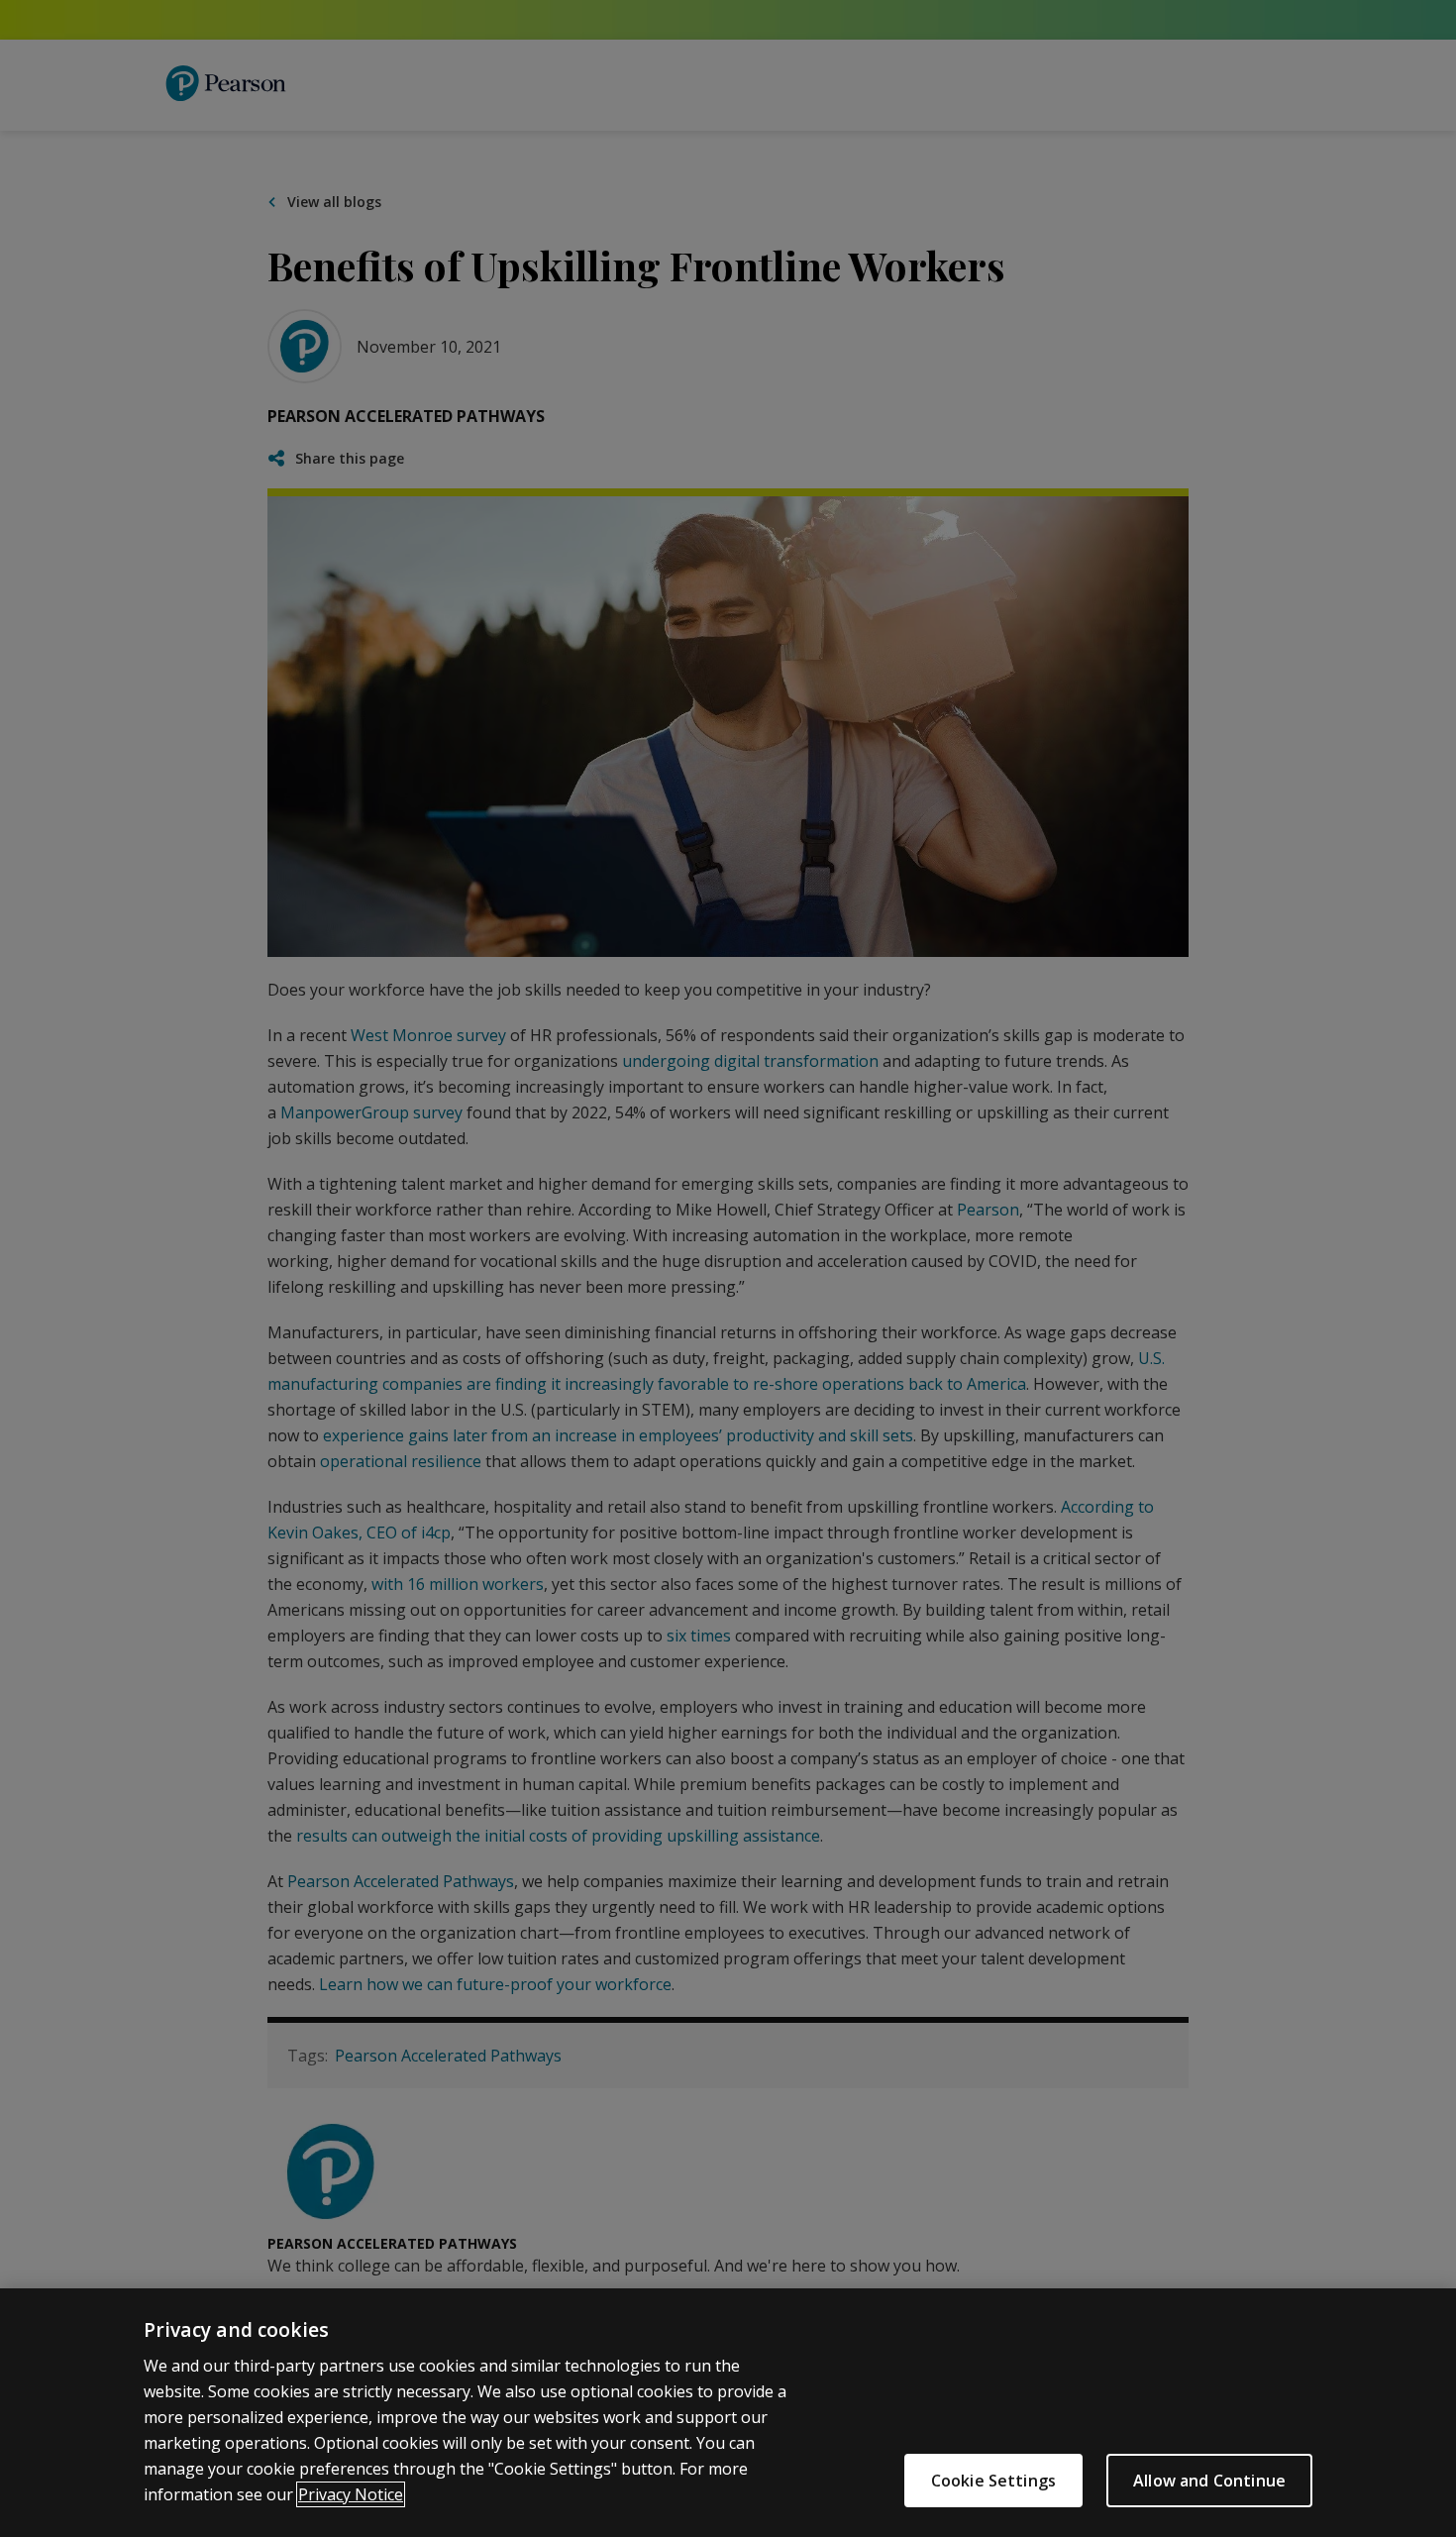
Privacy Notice (351, 2494)
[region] (728, 2413)
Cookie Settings (993, 2481)
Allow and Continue (1209, 2481)
